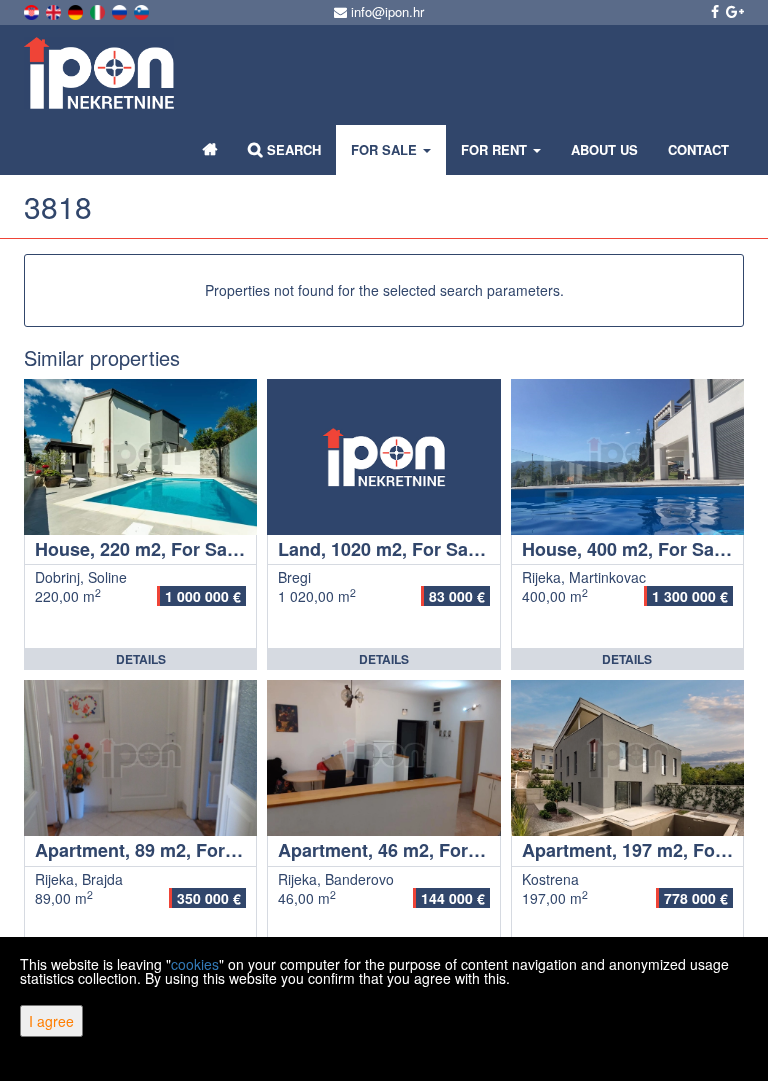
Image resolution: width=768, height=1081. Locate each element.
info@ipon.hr (385, 11)
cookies (195, 964)
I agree (51, 1021)
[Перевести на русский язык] (121, 10)
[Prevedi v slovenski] (143, 10)
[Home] (210, 150)
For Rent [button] (496, 149)
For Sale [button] (386, 149)
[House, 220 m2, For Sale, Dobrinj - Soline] (140, 457)
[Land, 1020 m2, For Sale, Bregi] (383, 457)
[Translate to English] (55, 10)
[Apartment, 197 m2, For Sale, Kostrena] (627, 758)
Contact (698, 149)
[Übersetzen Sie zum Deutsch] (77, 10)
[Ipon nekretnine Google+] (733, 11)
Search (292, 149)
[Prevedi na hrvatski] (33, 10)
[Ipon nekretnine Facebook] (713, 11)
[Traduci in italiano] (99, 10)
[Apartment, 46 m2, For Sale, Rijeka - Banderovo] (383, 758)
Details (141, 659)
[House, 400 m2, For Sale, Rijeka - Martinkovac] (627, 457)
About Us (604, 149)
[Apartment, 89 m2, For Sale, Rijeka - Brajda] (140, 758)
